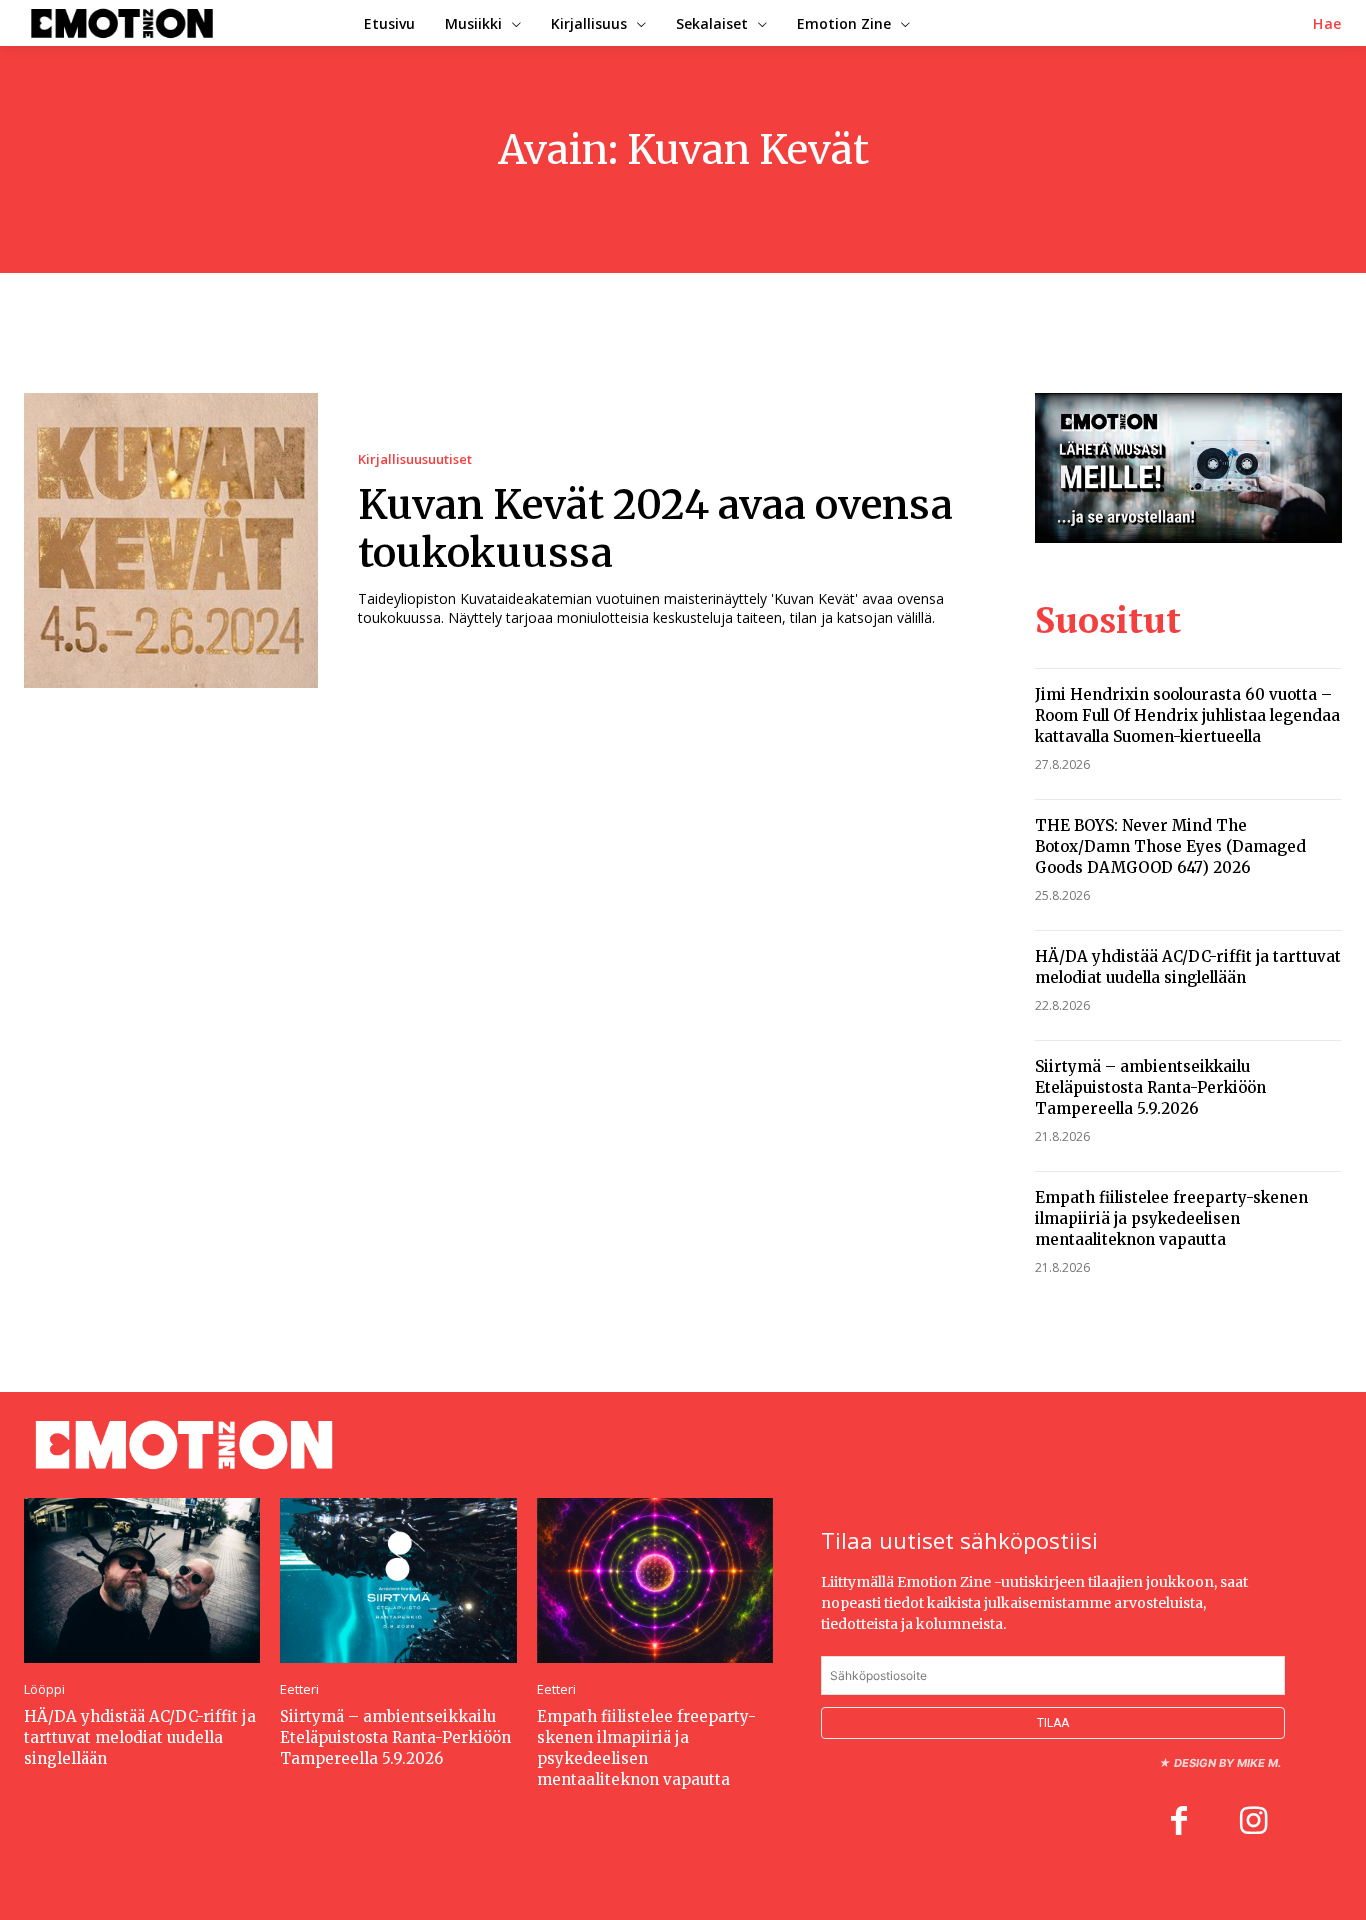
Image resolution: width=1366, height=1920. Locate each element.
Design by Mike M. (1227, 1763)
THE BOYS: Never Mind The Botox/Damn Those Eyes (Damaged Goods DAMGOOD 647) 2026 (1170, 846)
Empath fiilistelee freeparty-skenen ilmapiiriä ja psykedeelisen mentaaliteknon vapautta (1171, 1218)
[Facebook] (1179, 1823)
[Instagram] (1253, 1823)
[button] (1327, 24)
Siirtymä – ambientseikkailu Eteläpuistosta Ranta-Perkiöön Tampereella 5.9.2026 (1150, 1087)
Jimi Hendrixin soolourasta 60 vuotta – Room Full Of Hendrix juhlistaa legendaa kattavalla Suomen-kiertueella (1187, 715)
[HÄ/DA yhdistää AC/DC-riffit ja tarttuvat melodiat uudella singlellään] (142, 1580)
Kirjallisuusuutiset (415, 459)
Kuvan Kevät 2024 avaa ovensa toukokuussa (655, 529)
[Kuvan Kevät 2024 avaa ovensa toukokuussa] (171, 540)
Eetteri (299, 1689)
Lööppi (44, 1689)
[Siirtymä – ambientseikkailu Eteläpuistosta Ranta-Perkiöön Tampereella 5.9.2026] (398, 1580)
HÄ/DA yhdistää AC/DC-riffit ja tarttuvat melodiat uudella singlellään (1188, 967)
